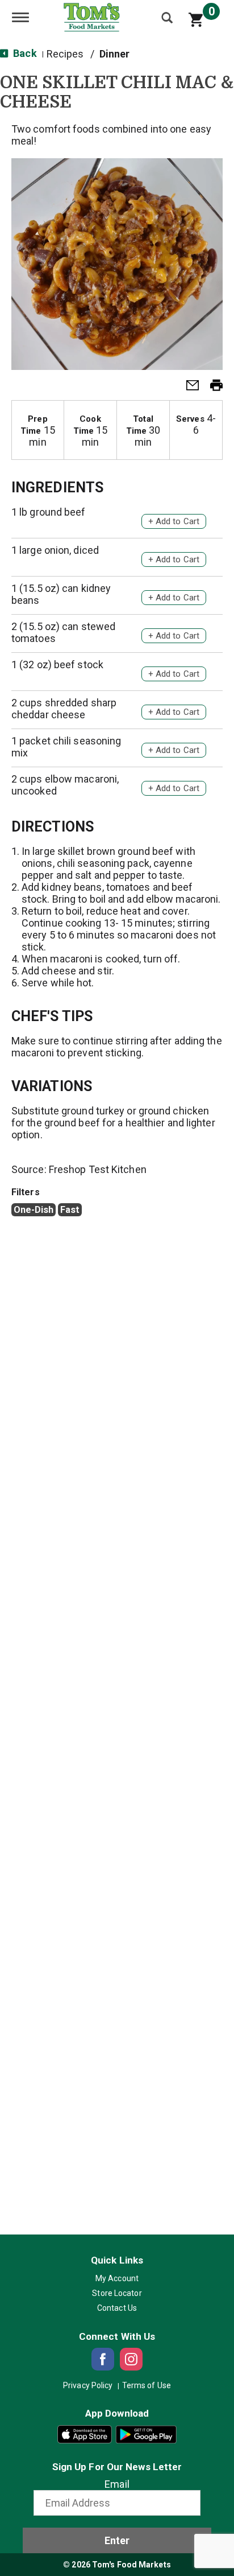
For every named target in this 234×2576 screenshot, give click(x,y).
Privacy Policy (88, 2385)
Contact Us (117, 2308)
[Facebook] (103, 2359)
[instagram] (131, 2359)
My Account (117, 2278)
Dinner (115, 54)
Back (24, 53)
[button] (188, 388)
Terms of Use (147, 2385)
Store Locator (117, 2293)
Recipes (65, 54)
